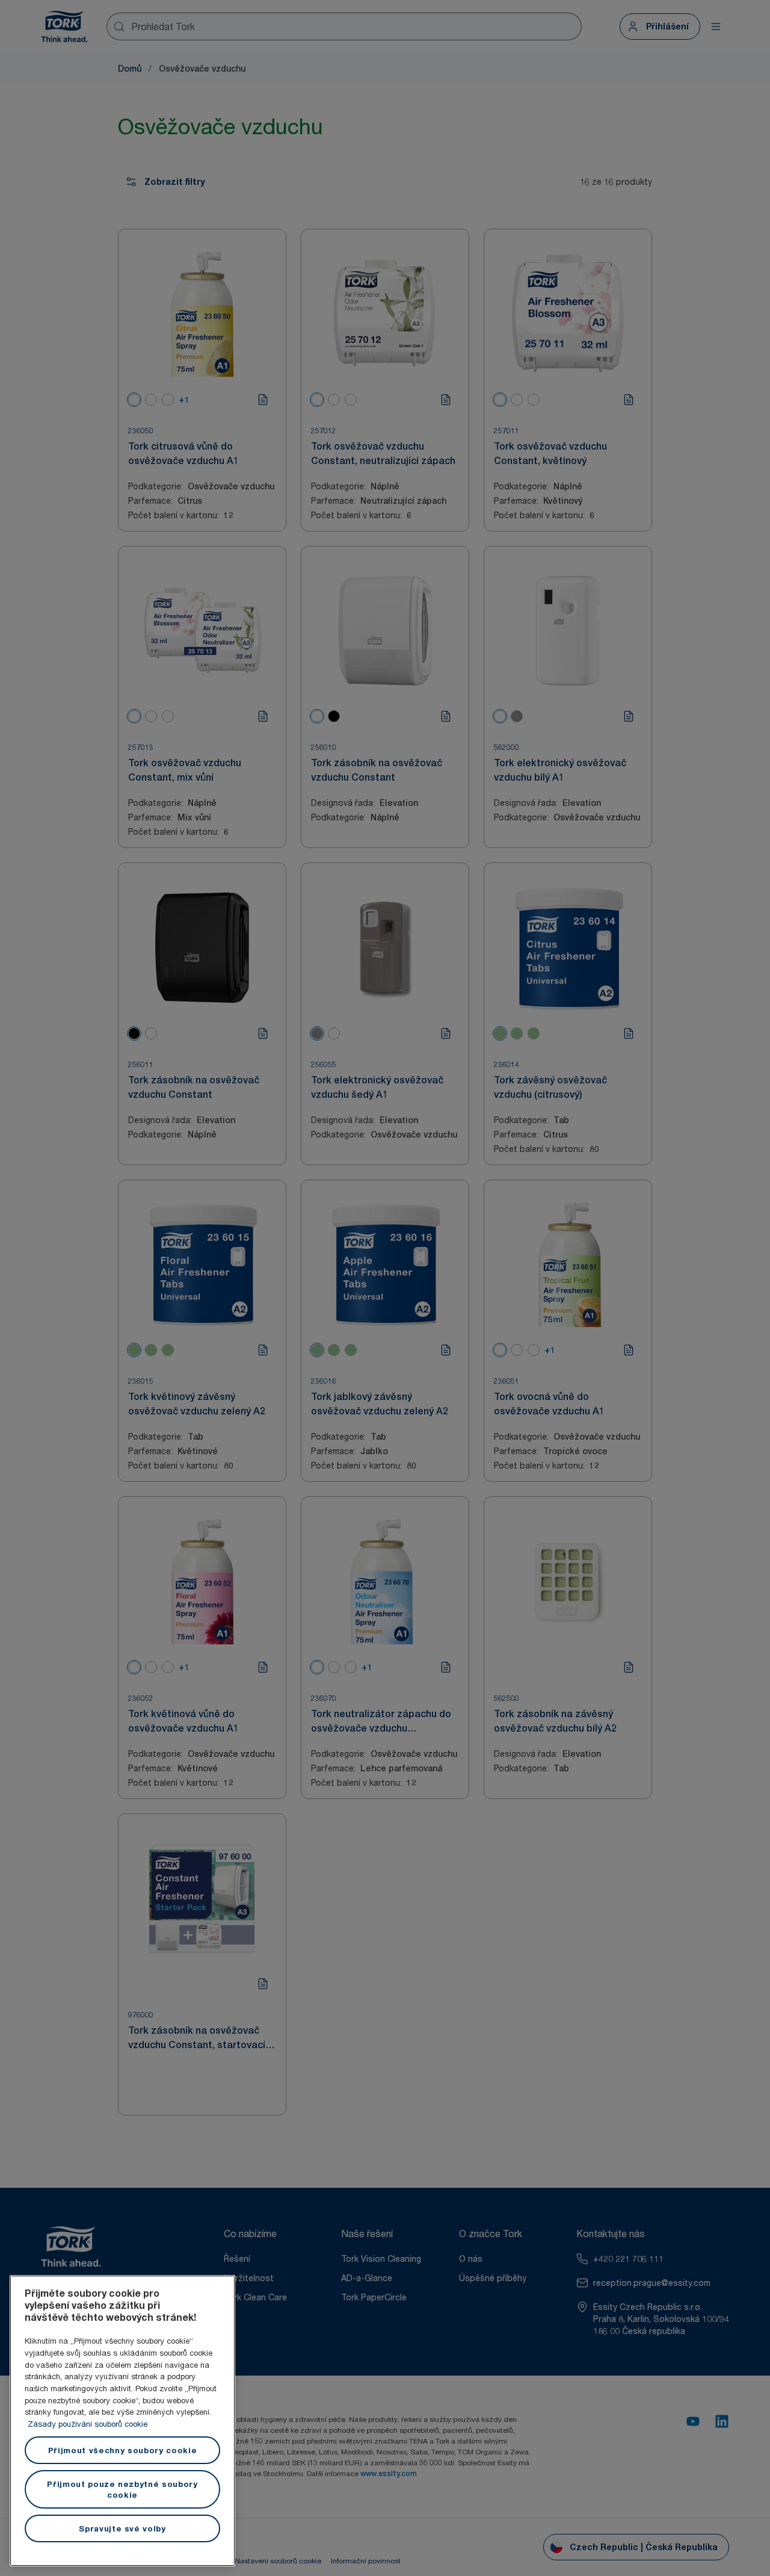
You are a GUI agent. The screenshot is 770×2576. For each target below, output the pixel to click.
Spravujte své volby (122, 2528)
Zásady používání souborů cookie (88, 2424)
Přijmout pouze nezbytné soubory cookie (122, 2489)
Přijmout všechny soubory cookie (122, 2450)
